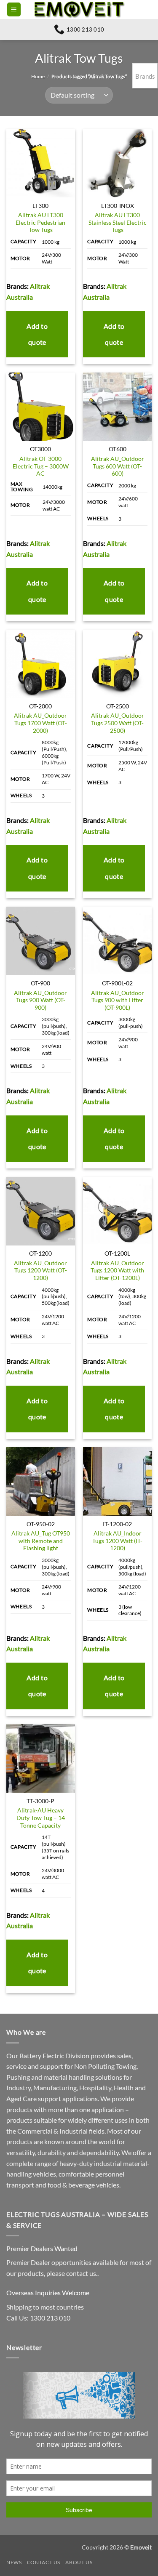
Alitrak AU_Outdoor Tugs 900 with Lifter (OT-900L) (118, 1000)
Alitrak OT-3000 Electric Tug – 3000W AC (41, 466)
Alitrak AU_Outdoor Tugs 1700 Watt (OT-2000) (40, 723)
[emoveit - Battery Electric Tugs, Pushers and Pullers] (79, 9)
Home (38, 76)
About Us (79, 2562)
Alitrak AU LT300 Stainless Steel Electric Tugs (118, 222)
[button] (14, 9)
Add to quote (37, 334)
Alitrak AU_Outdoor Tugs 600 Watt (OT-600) (118, 466)
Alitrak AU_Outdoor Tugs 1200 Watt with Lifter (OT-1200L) (117, 1271)
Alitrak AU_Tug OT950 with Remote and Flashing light (41, 1541)
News (14, 2562)
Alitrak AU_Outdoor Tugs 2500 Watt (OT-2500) (118, 723)
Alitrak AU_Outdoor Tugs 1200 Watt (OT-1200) (40, 1271)
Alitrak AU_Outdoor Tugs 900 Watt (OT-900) (40, 1000)
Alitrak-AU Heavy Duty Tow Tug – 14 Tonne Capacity (41, 1818)
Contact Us (44, 2562)
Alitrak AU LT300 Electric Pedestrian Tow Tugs (40, 222)
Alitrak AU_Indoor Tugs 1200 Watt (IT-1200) (117, 1541)
